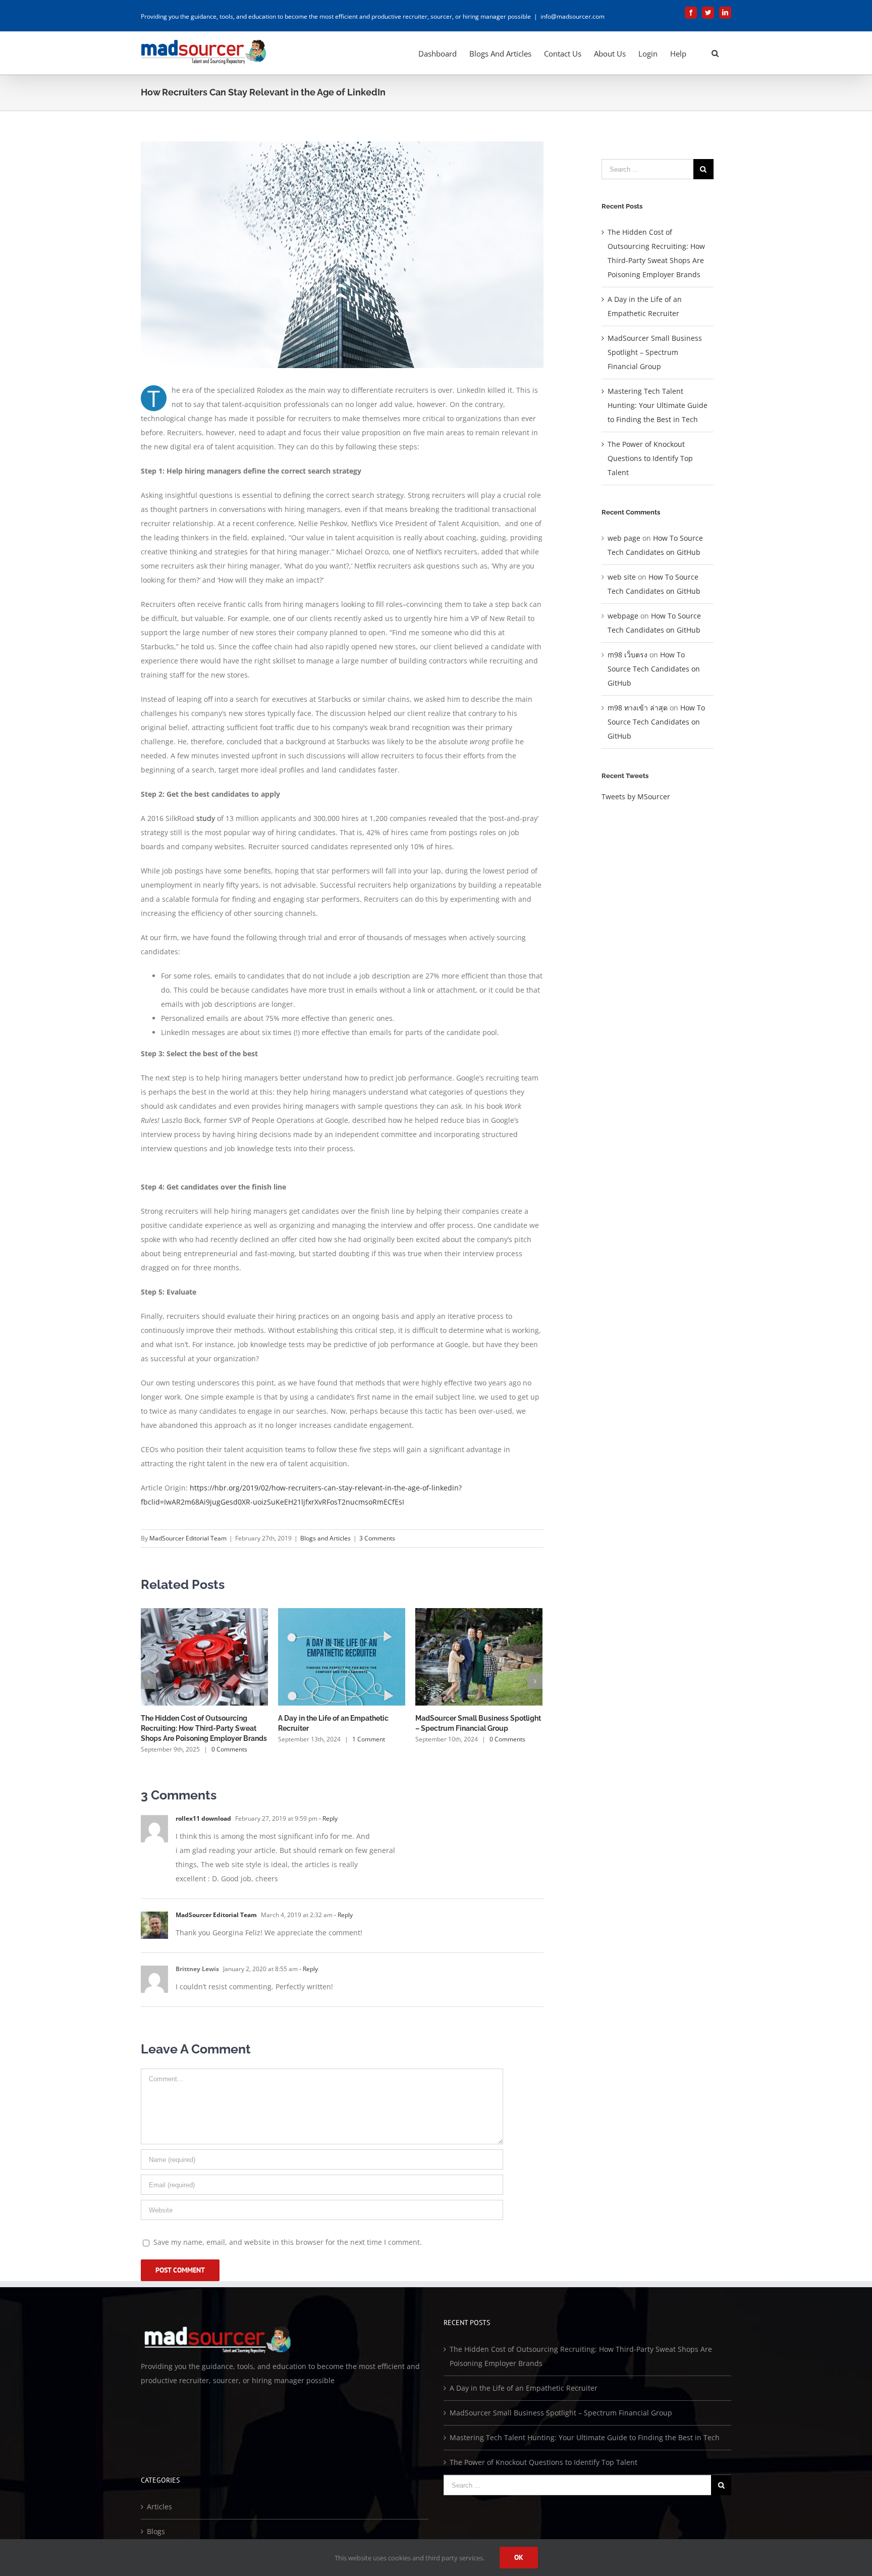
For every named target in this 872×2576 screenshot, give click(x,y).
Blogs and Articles (325, 1538)
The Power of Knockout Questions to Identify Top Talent (650, 458)
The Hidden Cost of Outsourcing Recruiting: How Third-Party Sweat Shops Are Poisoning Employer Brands (204, 1728)
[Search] (715, 53)
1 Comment (369, 1739)
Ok (519, 2557)
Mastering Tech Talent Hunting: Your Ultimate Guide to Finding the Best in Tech (658, 405)
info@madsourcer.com (573, 16)
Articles (159, 2507)
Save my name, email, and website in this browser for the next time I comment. (288, 2242)
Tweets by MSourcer (636, 796)
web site (622, 577)
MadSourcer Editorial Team (188, 1538)
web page (624, 538)
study (206, 818)
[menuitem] (438, 53)
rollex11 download (203, 1818)
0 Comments (229, 1749)
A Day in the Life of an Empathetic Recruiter (524, 2388)
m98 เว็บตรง (628, 655)
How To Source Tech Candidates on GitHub (654, 669)
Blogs (156, 2531)
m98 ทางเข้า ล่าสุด (638, 708)
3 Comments (377, 1538)
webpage (623, 616)
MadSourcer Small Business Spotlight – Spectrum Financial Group (655, 352)
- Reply (328, 1818)
